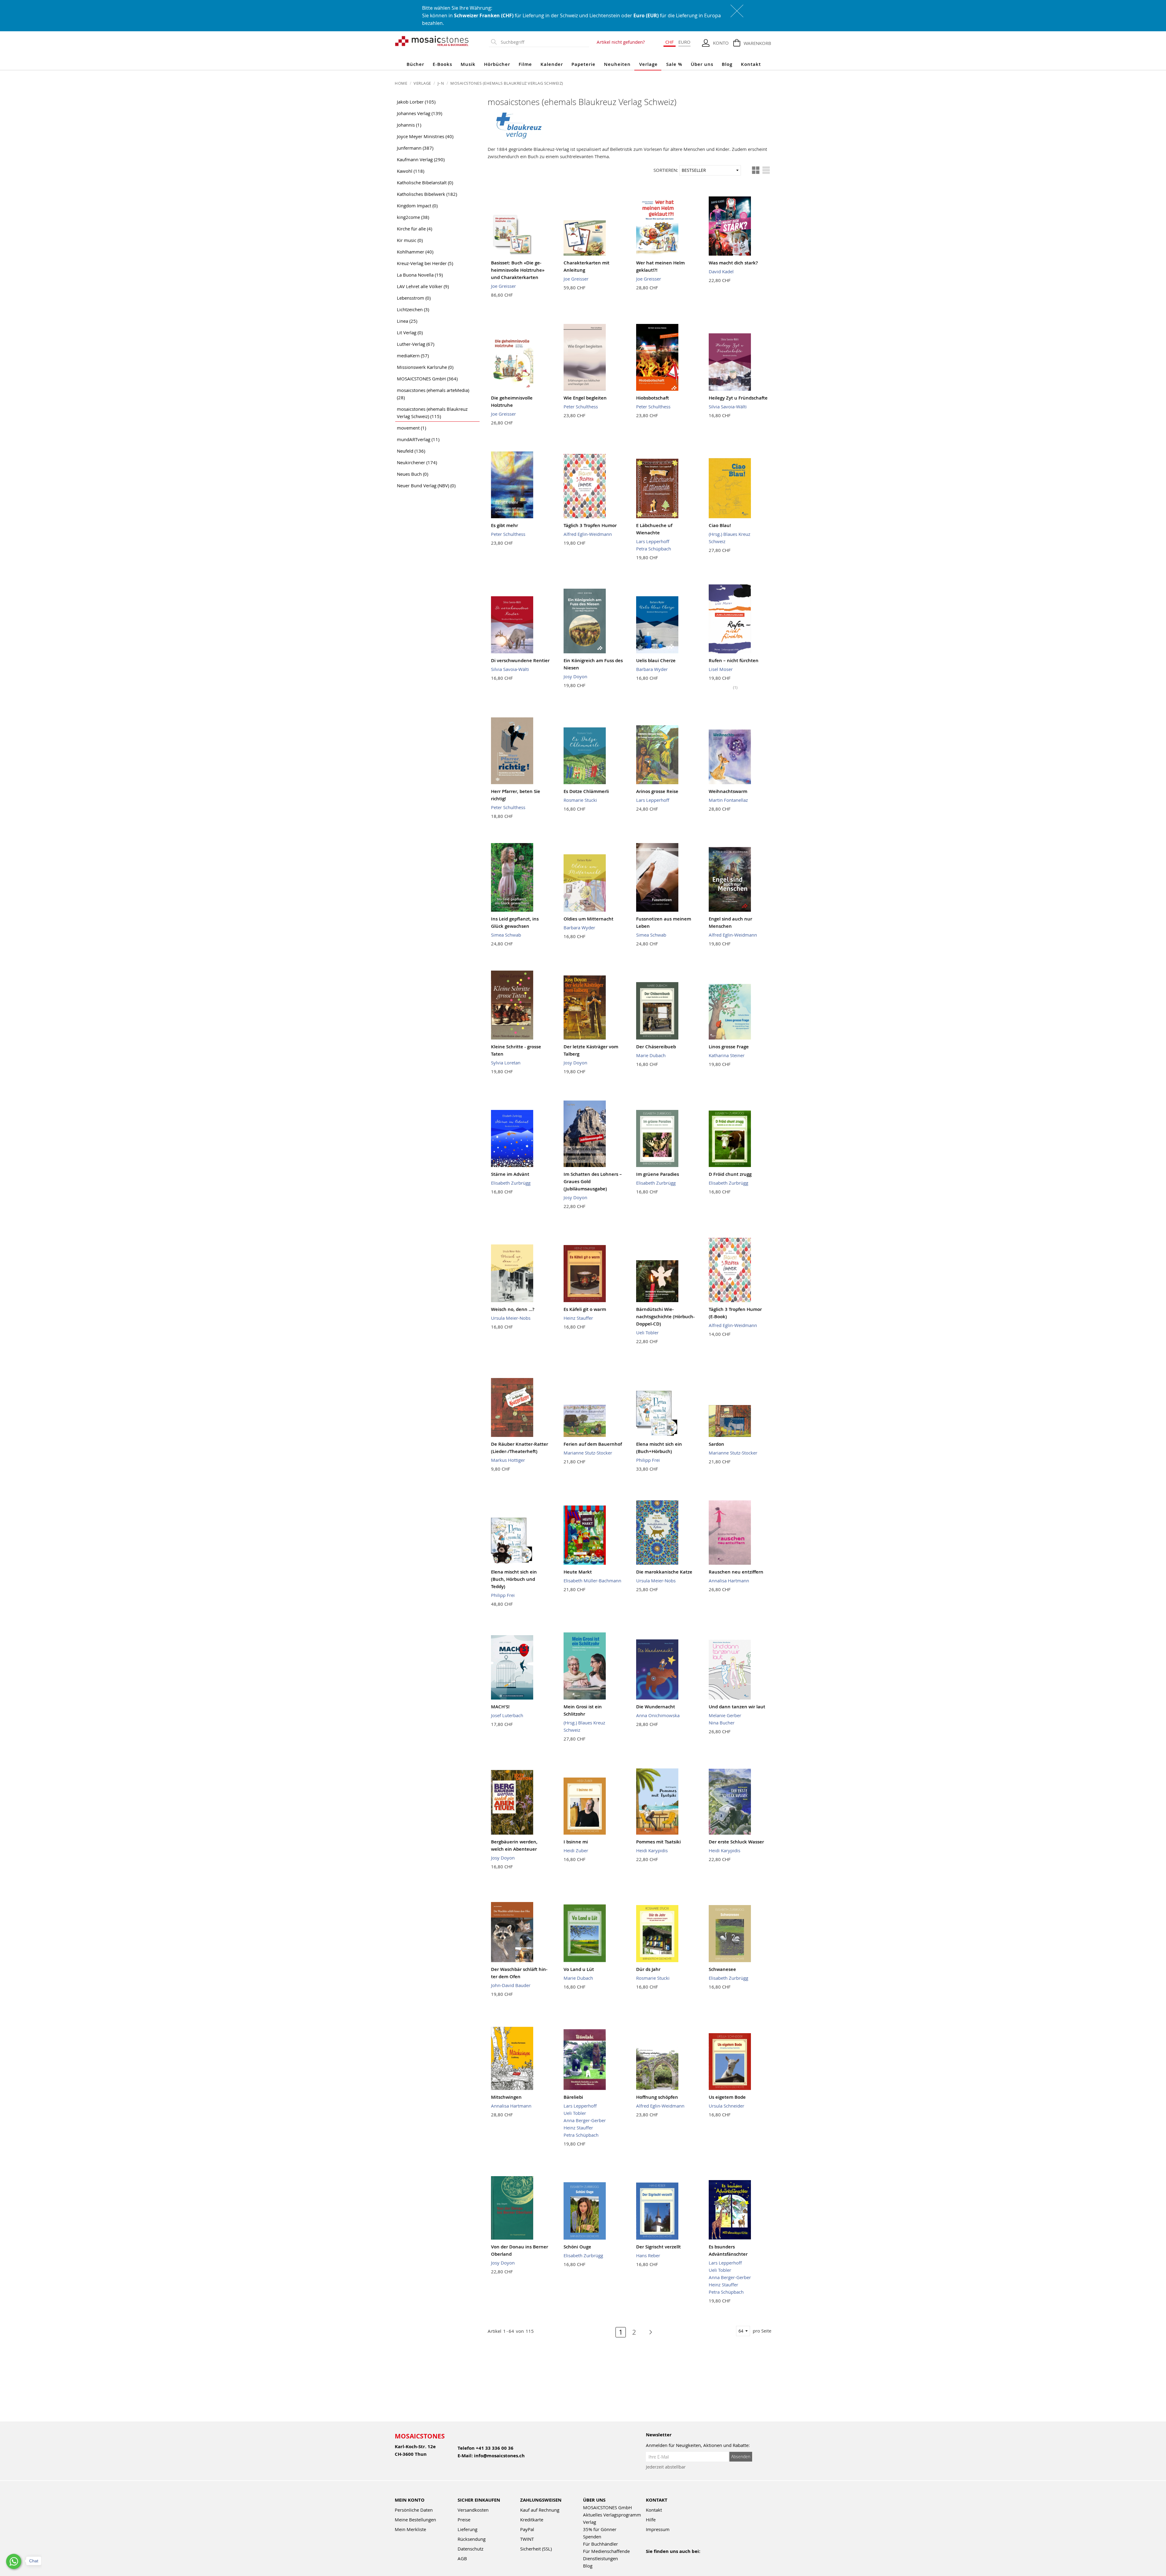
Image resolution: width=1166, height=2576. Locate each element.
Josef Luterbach (507, 1715)
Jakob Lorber (416, 102)
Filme (525, 64)
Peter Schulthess (581, 407)
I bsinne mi (576, 1842)
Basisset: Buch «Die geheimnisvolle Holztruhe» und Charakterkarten (518, 270)
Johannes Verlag (419, 113)
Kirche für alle (414, 229)
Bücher (415, 64)
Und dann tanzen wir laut (737, 1707)
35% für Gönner (600, 2529)
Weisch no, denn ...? (513, 1309)
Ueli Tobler (647, 1332)
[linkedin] (702, 2559)
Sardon (716, 1444)
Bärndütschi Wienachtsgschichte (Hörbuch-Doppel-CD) (665, 1317)
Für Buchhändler (600, 2544)
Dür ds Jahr (648, 1969)
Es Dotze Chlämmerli (586, 791)
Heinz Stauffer (578, 1318)
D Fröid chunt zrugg (730, 1174)
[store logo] (432, 41)
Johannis (409, 125)
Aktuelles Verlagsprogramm (612, 2515)
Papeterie (583, 64)
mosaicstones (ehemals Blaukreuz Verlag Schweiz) (432, 413)
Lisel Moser (721, 669)
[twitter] (689, 2559)
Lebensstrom (414, 298)
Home (402, 83)
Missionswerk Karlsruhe (425, 367)
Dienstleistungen (600, 2558)
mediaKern (413, 356)
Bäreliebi (573, 2097)
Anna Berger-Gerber (585, 2120)
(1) (735, 687)
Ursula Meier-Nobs (511, 1318)
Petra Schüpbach (654, 549)
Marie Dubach (651, 1055)
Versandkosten (473, 2510)
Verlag (590, 2522)
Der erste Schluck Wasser (736, 1842)
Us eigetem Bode (727, 2097)
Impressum (658, 2529)
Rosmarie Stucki (580, 800)
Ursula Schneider (726, 2106)
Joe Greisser (503, 286)
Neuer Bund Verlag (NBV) (426, 485)
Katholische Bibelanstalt (425, 182)
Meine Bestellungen (415, 2520)
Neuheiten (617, 64)
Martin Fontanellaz (728, 800)
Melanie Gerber (725, 1715)
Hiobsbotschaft (653, 398)
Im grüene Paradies (658, 1174)
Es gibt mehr (505, 525)
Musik (468, 64)
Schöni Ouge (577, 2247)
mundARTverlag (418, 439)
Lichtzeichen (413, 309)
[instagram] (676, 2559)
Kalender (552, 64)
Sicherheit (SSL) (536, 2549)
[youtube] (663, 2559)
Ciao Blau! (720, 525)
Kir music (410, 240)
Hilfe (651, 2520)
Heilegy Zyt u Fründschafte (738, 398)
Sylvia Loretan (506, 1063)
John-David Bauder (511, 1985)
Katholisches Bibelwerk (427, 194)
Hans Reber (648, 2255)
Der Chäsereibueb (656, 1047)
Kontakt (751, 64)
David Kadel (721, 271)
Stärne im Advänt (510, 1174)
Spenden (592, 2537)
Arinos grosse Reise (657, 791)
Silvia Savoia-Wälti (728, 407)
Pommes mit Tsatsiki (658, 1842)
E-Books (442, 64)
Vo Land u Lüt (579, 1969)
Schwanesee (722, 1969)
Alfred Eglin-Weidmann (588, 534)
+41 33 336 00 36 (495, 2448)
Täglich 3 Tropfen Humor (590, 525)
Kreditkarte (532, 2520)
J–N (441, 83)
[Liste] (766, 170)
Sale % (674, 64)
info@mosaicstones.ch (499, 2456)
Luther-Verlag (416, 344)
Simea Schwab (506, 935)
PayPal (527, 2529)
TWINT (527, 2539)
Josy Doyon (575, 676)
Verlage (648, 64)
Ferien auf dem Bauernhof (593, 1444)
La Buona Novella (420, 275)
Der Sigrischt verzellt (658, 2247)
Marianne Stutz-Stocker (588, 1453)
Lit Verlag (410, 332)
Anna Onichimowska (658, 1715)
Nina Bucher (722, 1723)
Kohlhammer (415, 252)
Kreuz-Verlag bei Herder (425, 263)
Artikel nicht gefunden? (621, 42)
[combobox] (544, 42)
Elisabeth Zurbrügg (511, 1183)
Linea (407, 321)
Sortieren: (666, 170)
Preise (464, 2520)
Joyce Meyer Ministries (425, 136)
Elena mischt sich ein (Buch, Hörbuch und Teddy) (514, 1579)
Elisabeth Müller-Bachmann (592, 1581)
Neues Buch (413, 474)
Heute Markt (578, 1572)
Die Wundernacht (656, 1707)
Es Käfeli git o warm (585, 1309)
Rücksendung (472, 2539)
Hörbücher (497, 64)
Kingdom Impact (417, 206)
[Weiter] (648, 2332)
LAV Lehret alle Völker (423, 286)
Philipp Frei (648, 1460)
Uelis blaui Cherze (656, 660)
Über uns (702, 64)
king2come (413, 217)
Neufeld (411, 451)
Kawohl (411, 171)
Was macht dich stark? (733, 263)
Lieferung (467, 2529)
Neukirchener (417, 462)
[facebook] (650, 2559)
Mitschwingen (506, 2097)
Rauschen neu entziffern (736, 1572)
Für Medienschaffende (606, 2551)
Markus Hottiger (508, 1460)
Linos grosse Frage (729, 1047)
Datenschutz (470, 2549)
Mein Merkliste (410, 2529)
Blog (727, 64)
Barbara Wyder (652, 669)
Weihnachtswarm (728, 791)
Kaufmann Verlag (421, 159)
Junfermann (415, 148)
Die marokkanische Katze (664, 1572)
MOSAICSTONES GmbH (427, 379)
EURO (684, 42)
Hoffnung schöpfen (657, 2097)
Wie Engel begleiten (585, 398)
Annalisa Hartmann (729, 1581)
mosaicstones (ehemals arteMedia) (433, 394)
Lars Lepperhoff (653, 541)
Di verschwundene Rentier (520, 660)
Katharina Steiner (727, 1055)
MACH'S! (500, 1707)
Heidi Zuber (576, 1850)
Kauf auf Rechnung (540, 2510)
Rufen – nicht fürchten (734, 660)
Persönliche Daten (414, 2510)
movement (411, 428)
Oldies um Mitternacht (588, 919)
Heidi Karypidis (652, 1850)
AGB (462, 2558)
